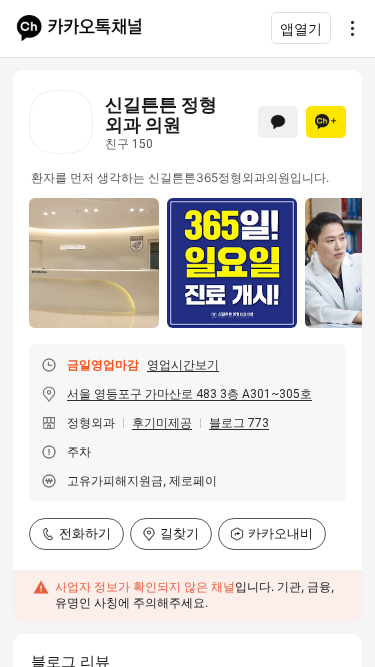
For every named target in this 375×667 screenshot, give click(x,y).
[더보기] (347, 28)
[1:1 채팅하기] (278, 122)
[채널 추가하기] (326, 122)
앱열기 (301, 28)
